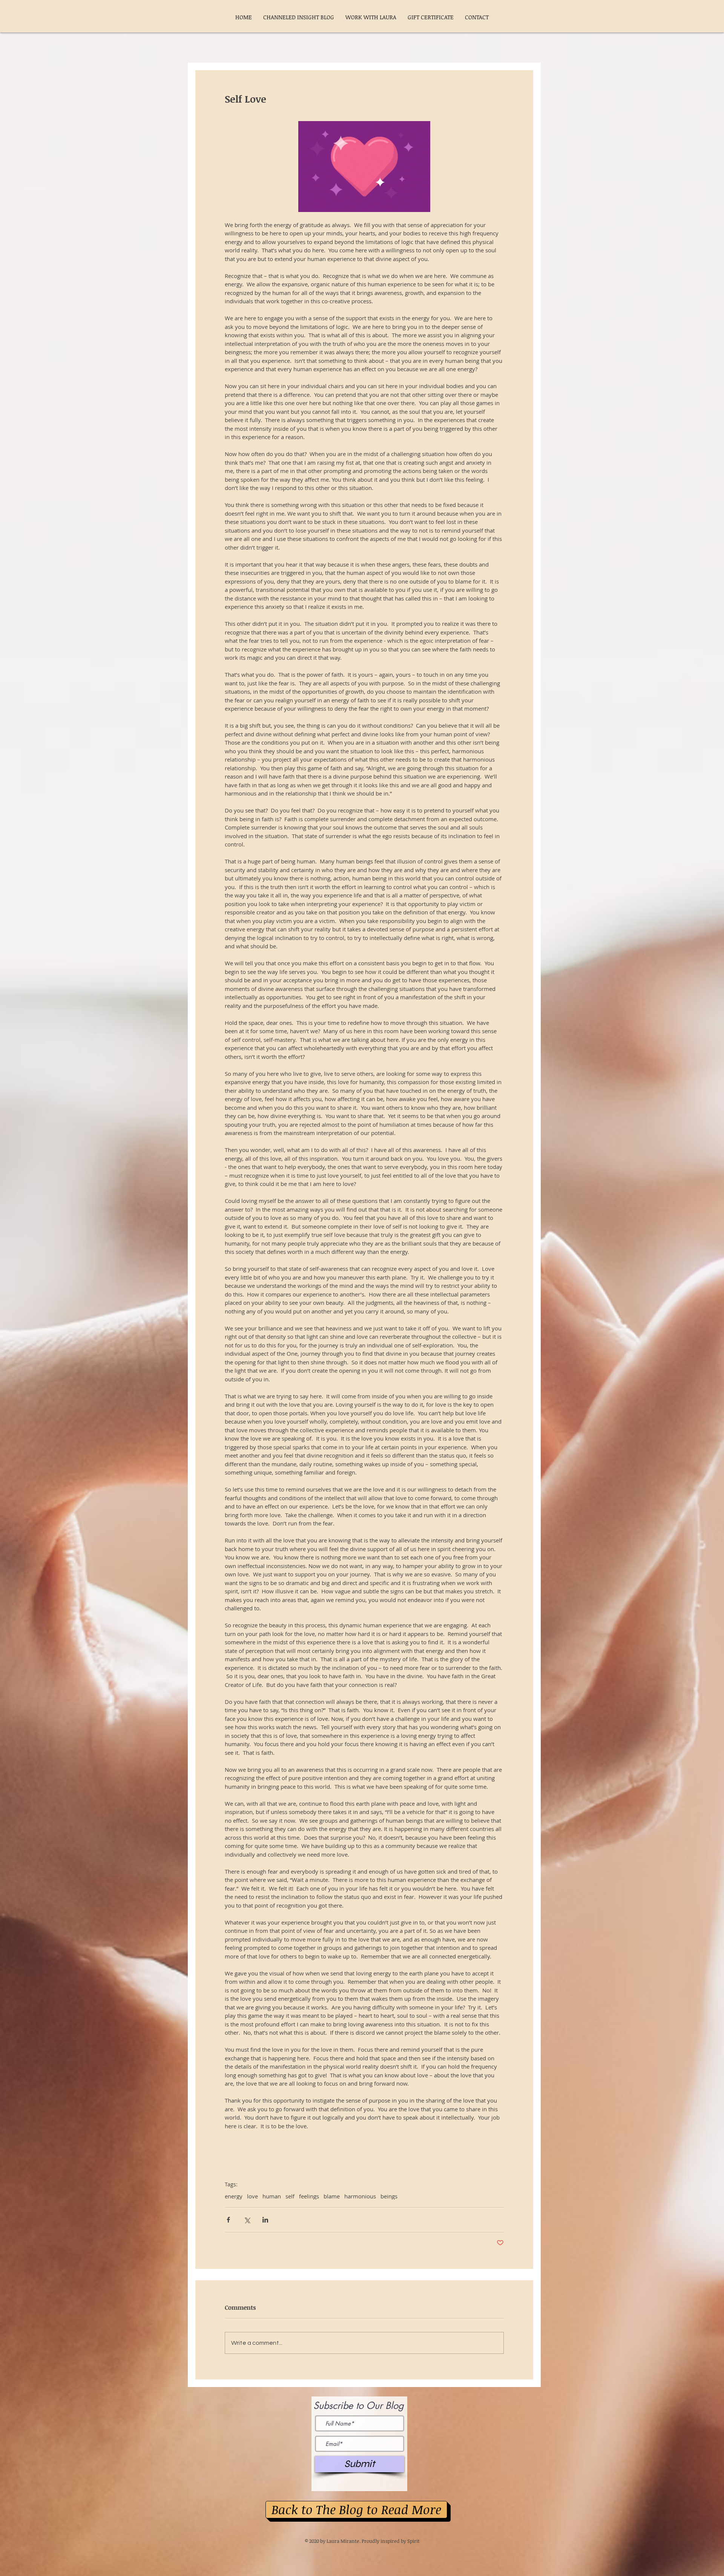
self (290, 2196)
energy (234, 2196)
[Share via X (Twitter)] (247, 2220)
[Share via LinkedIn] (265, 2220)
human (272, 2196)
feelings (309, 2196)
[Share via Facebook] (228, 2220)
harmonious (360, 2196)
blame (332, 2196)
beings (389, 2196)
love (252, 2196)
